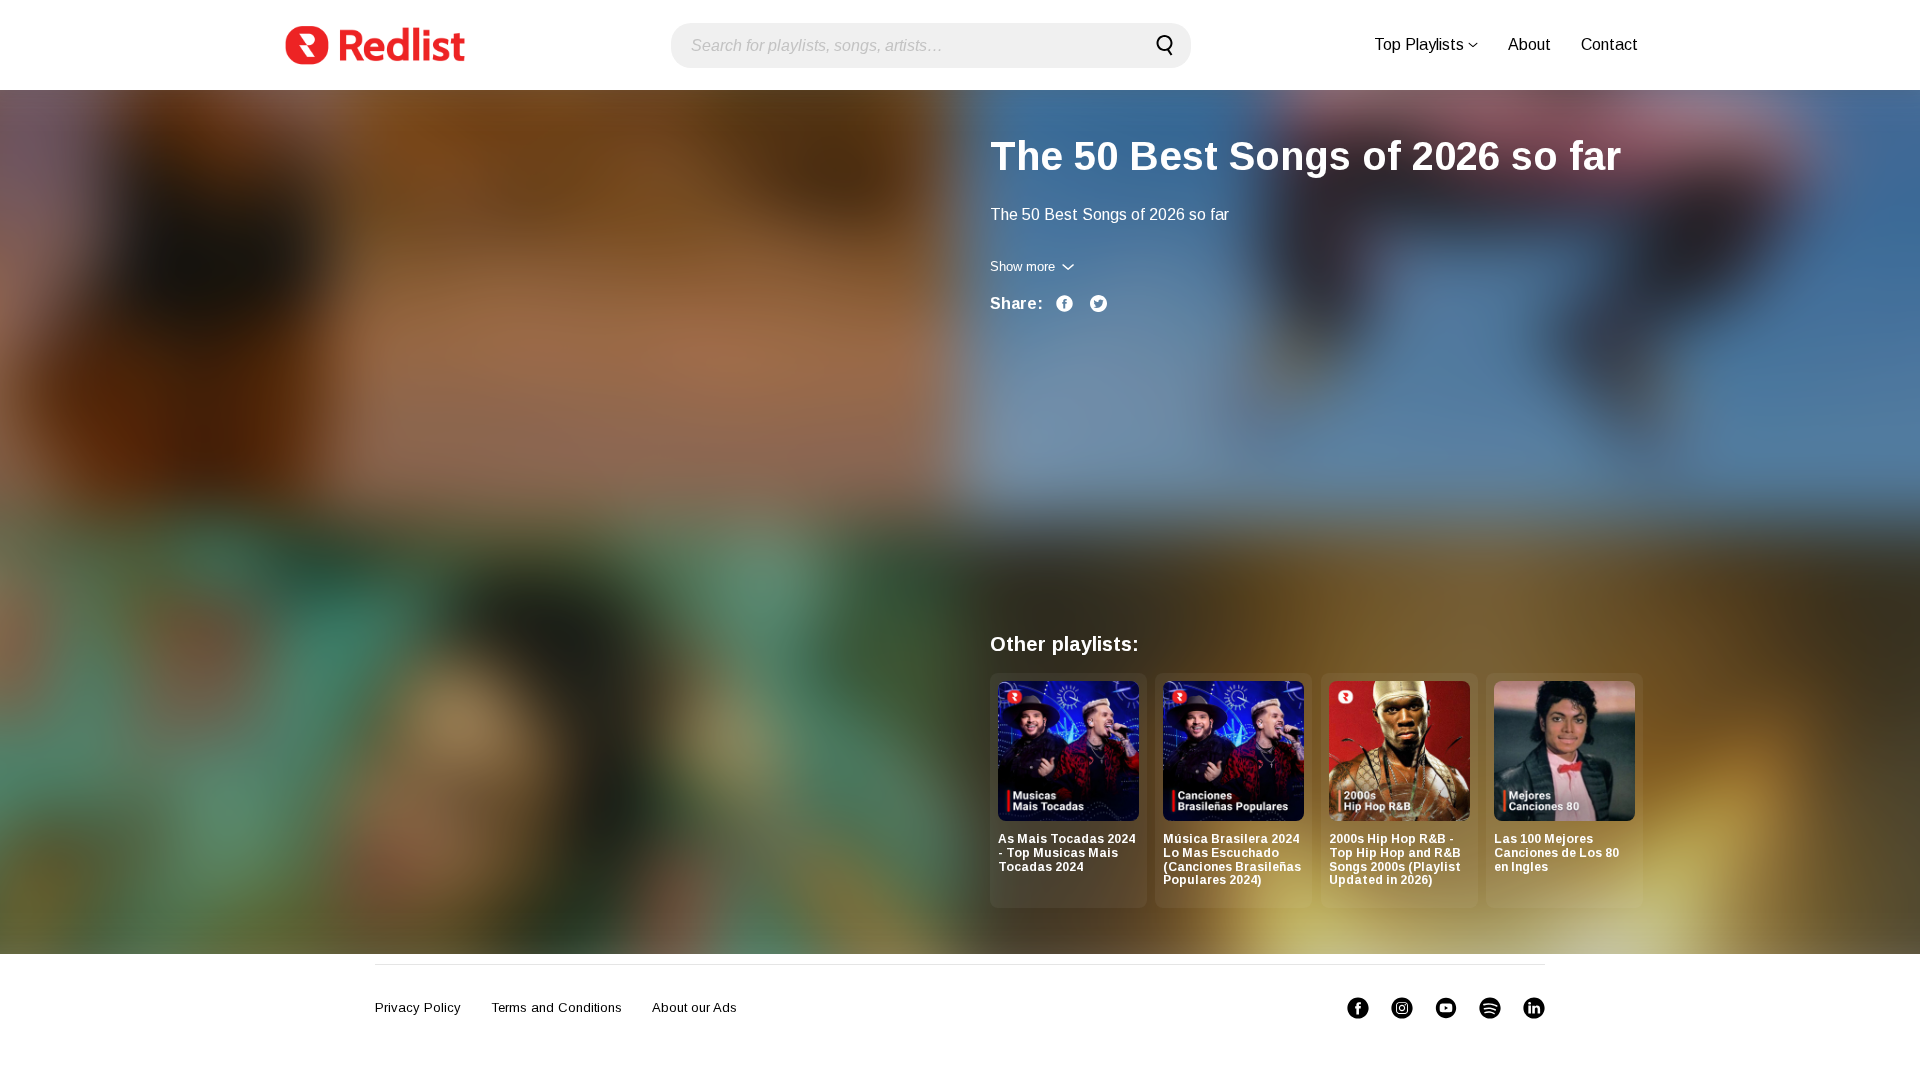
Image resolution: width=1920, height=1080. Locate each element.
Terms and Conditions (556, 1007)
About (1529, 44)
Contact (1609, 44)
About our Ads (694, 1007)
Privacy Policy (418, 1007)
